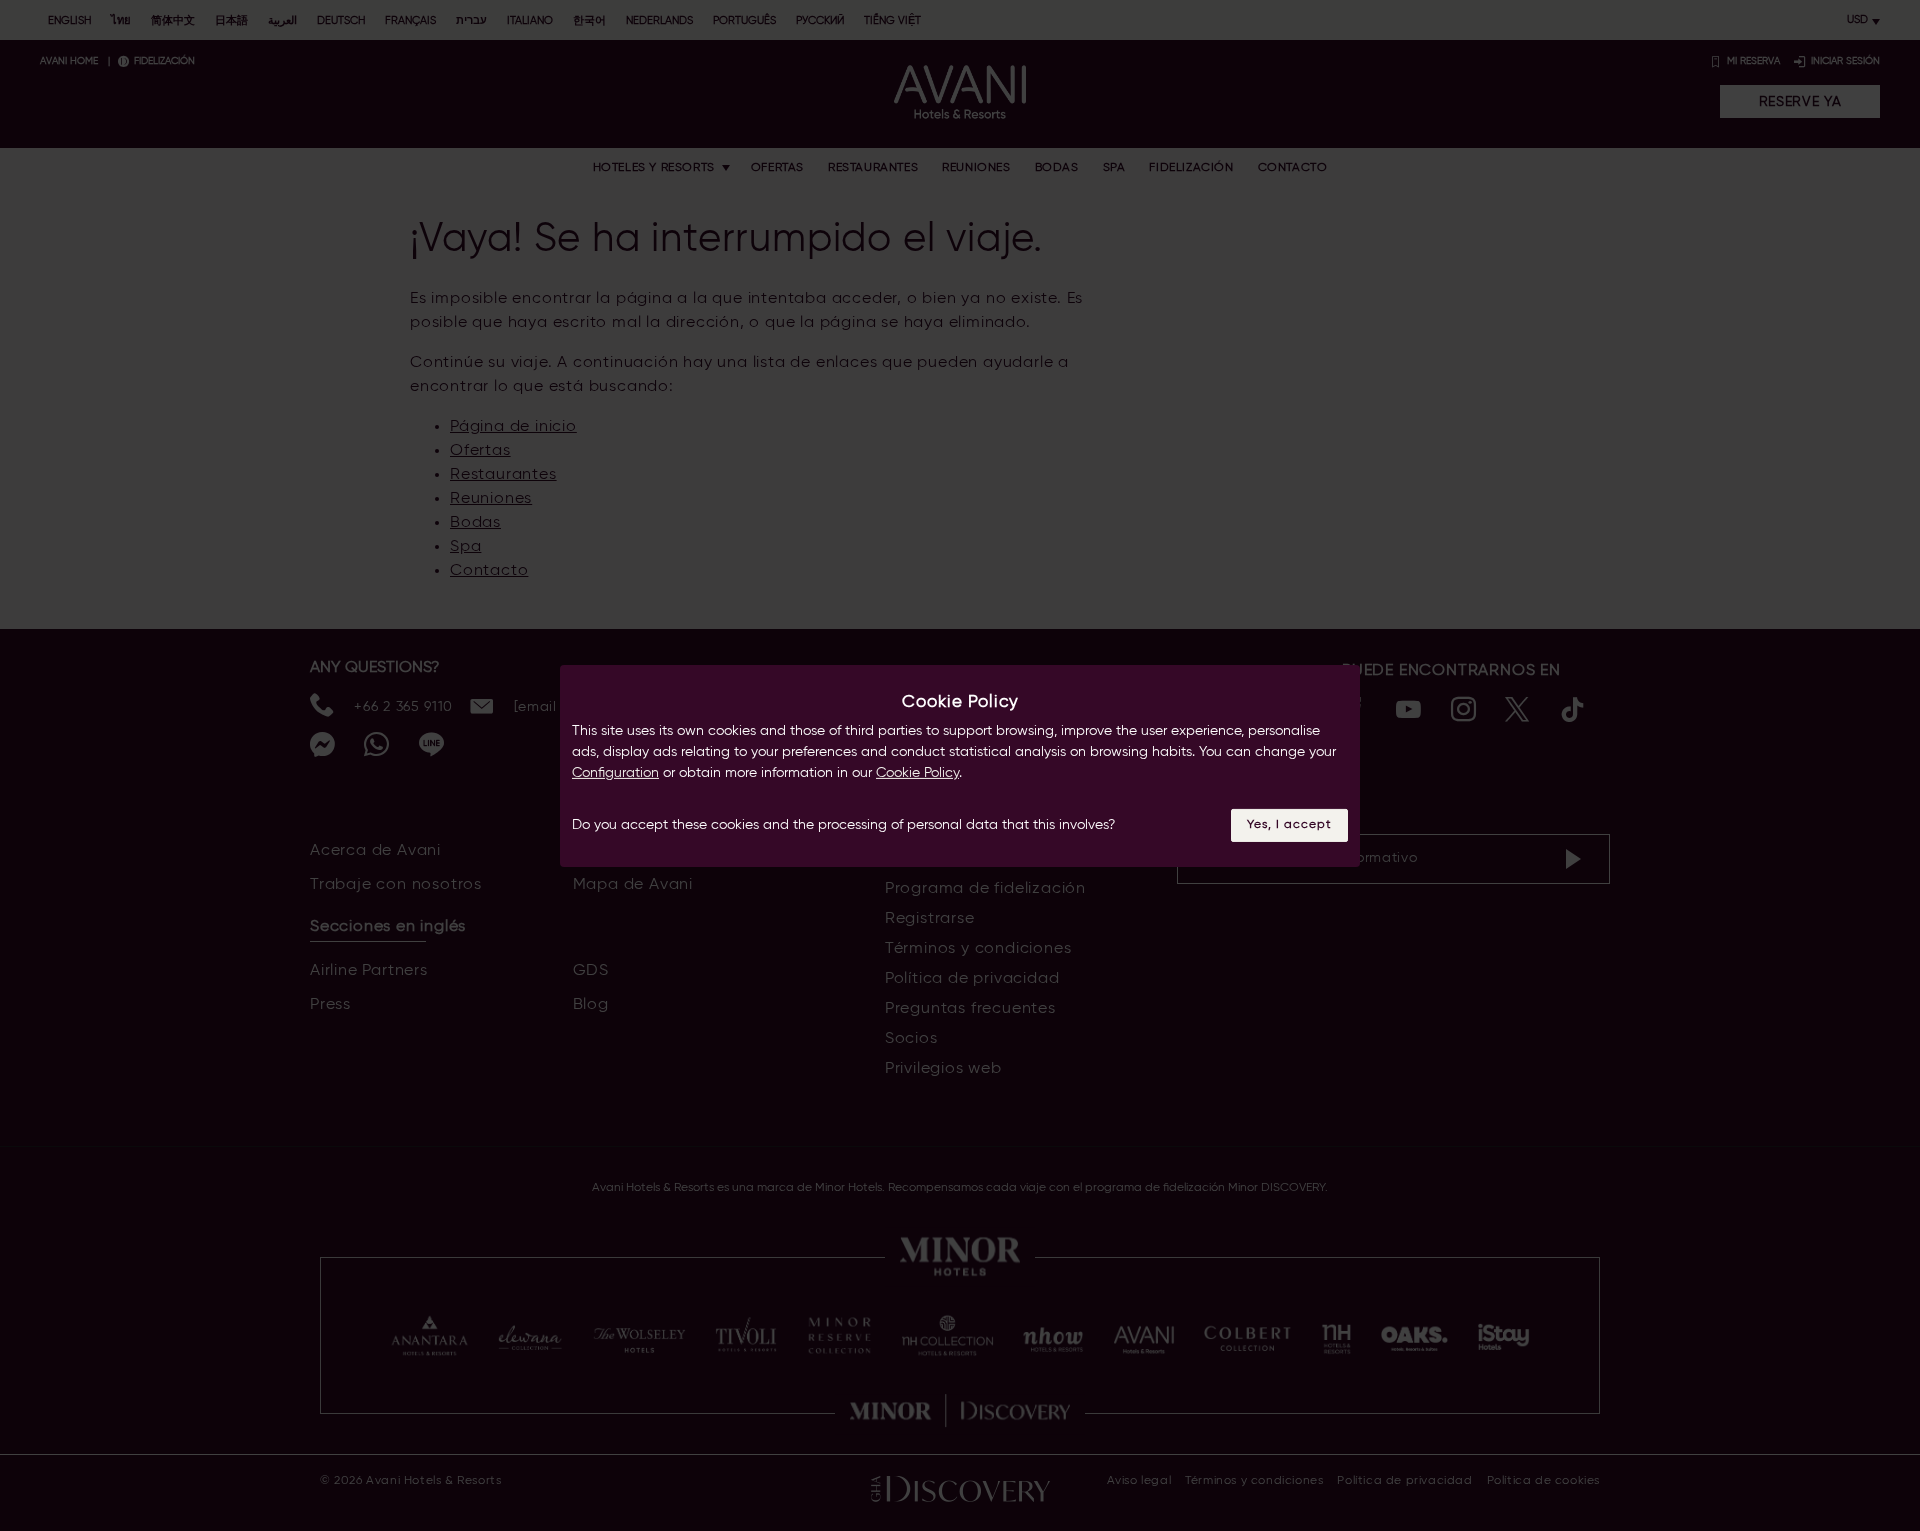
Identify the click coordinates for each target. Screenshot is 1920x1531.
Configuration (615, 773)
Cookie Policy (917, 773)
